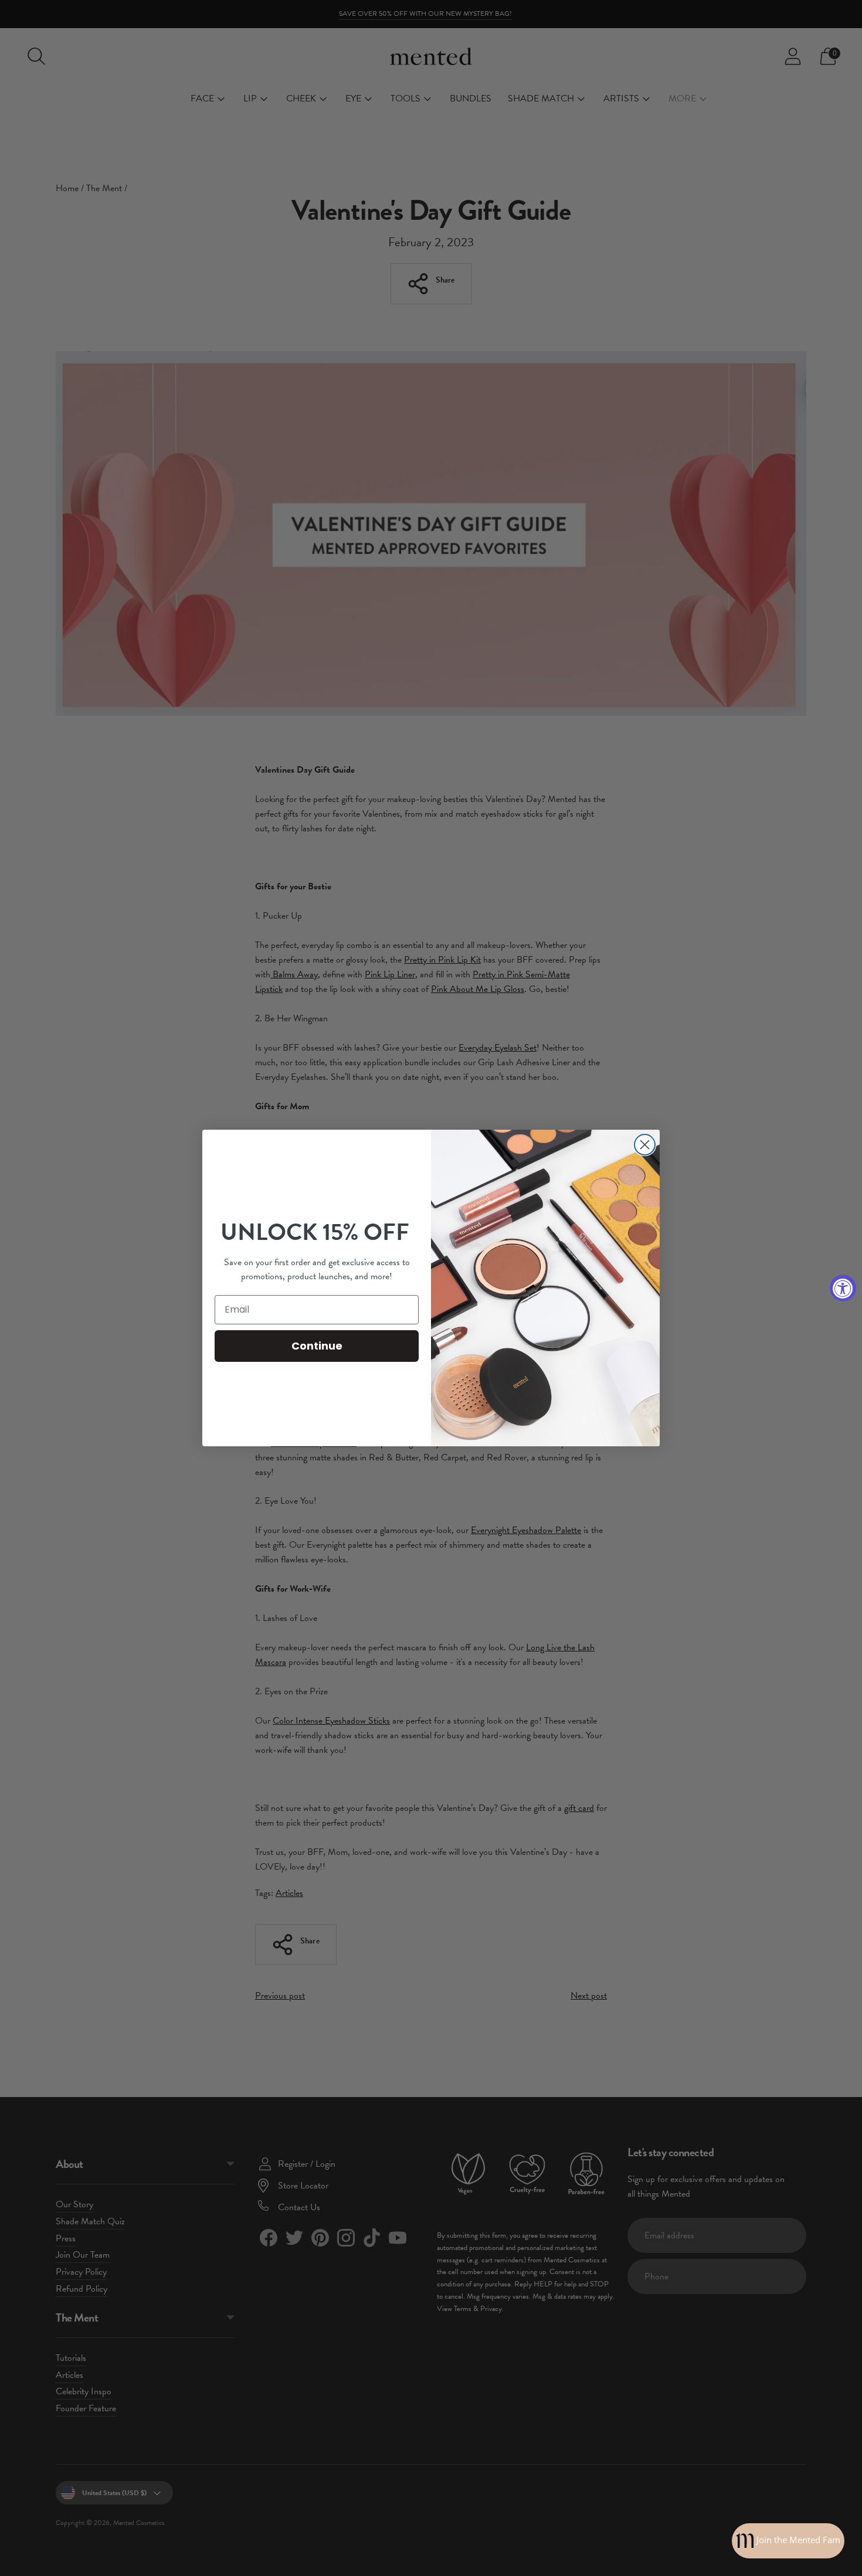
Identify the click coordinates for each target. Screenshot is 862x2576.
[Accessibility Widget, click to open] (843, 1288)
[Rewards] (788, 2541)
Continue (317, 1346)
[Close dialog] (645, 1145)
